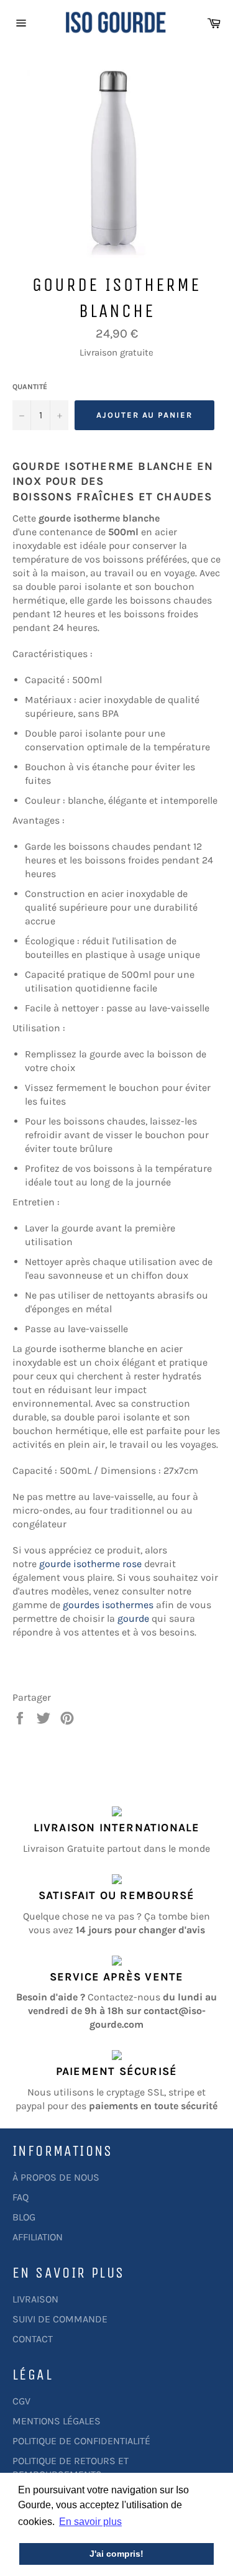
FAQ (21, 2197)
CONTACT (33, 2339)
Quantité (30, 387)
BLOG (24, 2217)
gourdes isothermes (108, 1605)
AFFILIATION (38, 2237)
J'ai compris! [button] (116, 2554)
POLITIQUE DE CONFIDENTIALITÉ (81, 2441)
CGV (21, 2401)
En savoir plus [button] (90, 2522)
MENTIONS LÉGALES (57, 2421)
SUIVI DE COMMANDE (60, 2319)
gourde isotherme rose (90, 1564)
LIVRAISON (35, 2299)
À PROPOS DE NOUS (56, 2177)
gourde (133, 1618)
